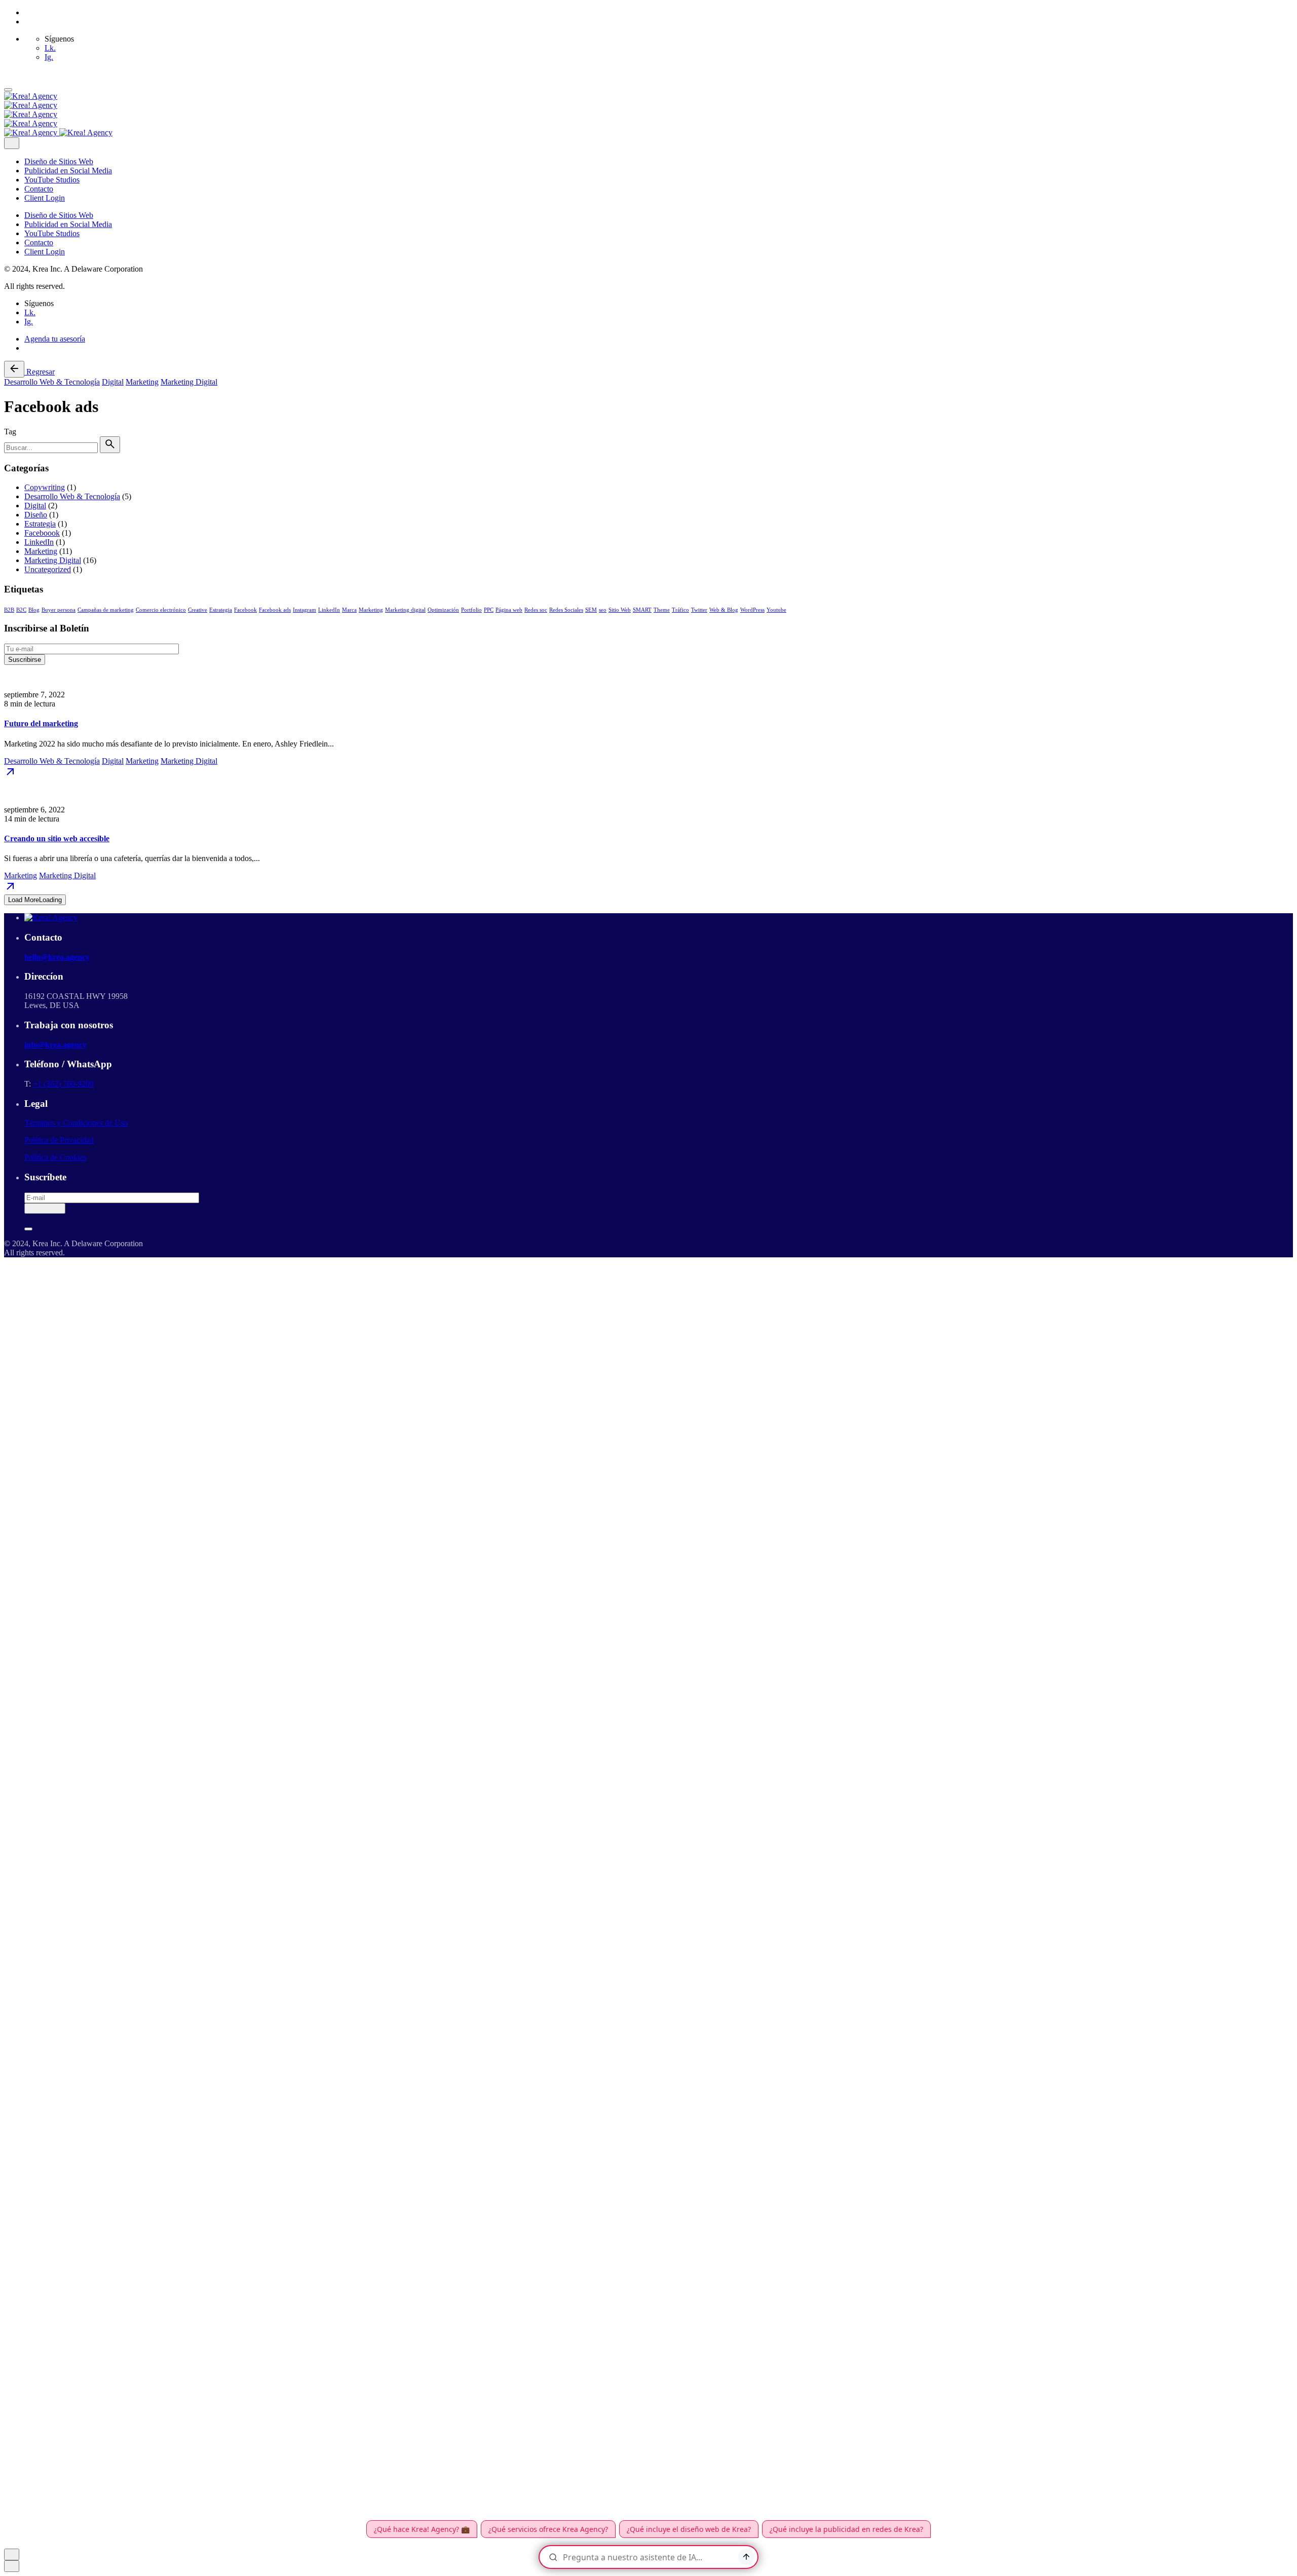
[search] (110, 445)
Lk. (50, 48)
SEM (591, 610)
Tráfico (680, 610)
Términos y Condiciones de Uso (76, 1123)
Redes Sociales (566, 610)
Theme (662, 610)
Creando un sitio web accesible (57, 838)
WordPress (752, 610)
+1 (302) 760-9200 (63, 1084)
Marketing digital (405, 610)
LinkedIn (39, 542)
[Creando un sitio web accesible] (648, 793)
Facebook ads (275, 610)
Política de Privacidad (59, 1140)
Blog (34, 610)
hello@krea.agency (57, 957)
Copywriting (45, 487)
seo (603, 610)
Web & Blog (724, 610)
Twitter (699, 610)
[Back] (14, 369)
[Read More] (10, 775)
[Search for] (52, 447)
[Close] (12, 143)
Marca (349, 610)
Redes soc (536, 610)
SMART (642, 610)
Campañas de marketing (106, 610)
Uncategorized (48, 569)
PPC (489, 610)
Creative (198, 610)
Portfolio (471, 610)
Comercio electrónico (161, 610)
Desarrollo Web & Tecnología (52, 382)
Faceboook (42, 533)
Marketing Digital (189, 382)
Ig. (49, 57)
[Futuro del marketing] (648, 678)
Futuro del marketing (41, 723)
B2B (9, 610)
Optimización (443, 610)
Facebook (245, 610)
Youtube (776, 610)
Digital (113, 382)
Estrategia (40, 524)
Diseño (36, 515)
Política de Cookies (55, 1157)
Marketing (142, 382)
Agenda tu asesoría (55, 339)
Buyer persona (59, 610)
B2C (21, 610)
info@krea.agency (55, 1045)
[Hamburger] (8, 90)
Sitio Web (620, 610)
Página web (509, 610)
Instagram (304, 610)
